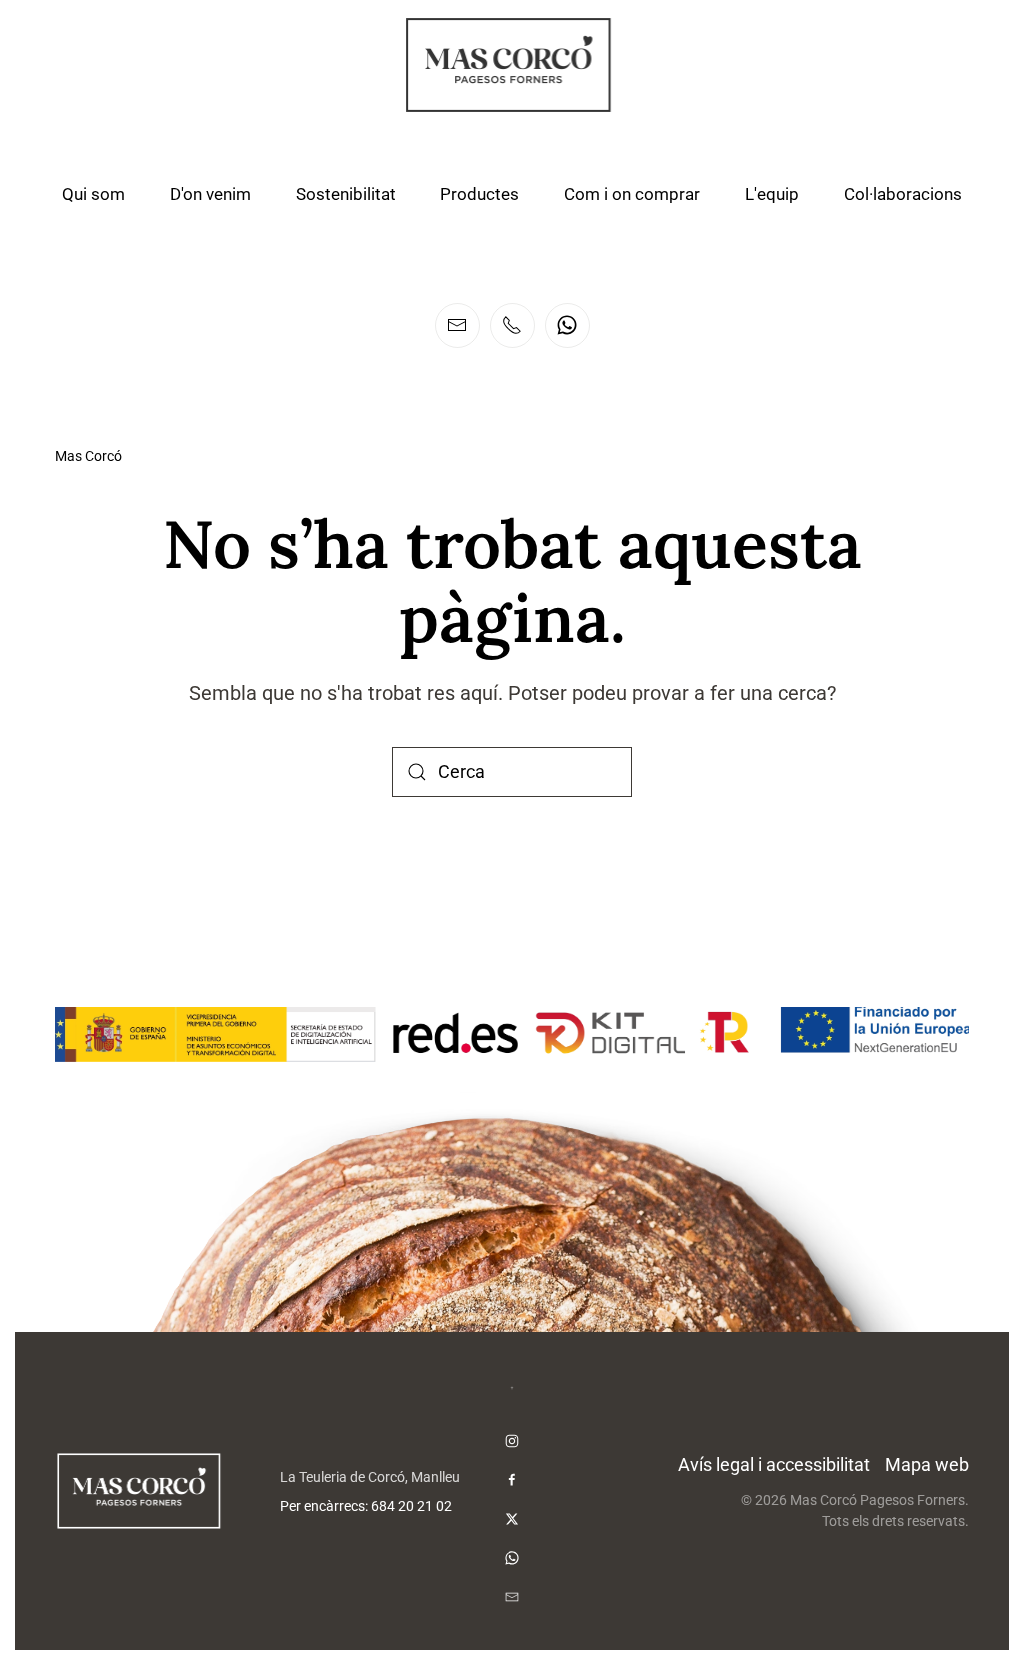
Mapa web (927, 1464)
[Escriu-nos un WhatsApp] (567, 325)
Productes (479, 194)
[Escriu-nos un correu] (457, 325)
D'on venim (210, 194)
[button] (512, 1388)
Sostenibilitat (346, 194)
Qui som (93, 194)
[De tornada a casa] (512, 65)
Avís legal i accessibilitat (774, 1464)
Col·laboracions (903, 194)
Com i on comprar (632, 194)
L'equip (772, 194)
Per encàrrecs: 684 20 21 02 (366, 1506)
